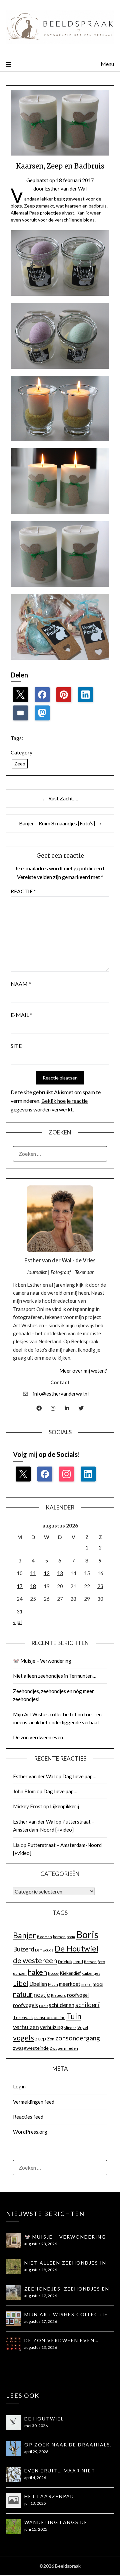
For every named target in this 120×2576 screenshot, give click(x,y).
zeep (40, 2038)
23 (100, 1586)
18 (33, 1586)
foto (101, 1962)
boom (71, 1937)
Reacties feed (28, 2117)
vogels (23, 2038)
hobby (53, 1973)
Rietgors (58, 1995)
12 (47, 1573)
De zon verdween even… (40, 1737)
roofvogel (78, 1995)
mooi (98, 1984)
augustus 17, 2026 (41, 2296)
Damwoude (44, 1950)
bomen (59, 1937)
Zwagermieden (64, 2048)
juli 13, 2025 (35, 2503)
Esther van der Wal (66, 189)
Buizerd (23, 1949)
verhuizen (26, 2027)
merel (86, 1984)
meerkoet (70, 1984)
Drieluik (65, 1962)
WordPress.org (30, 2132)
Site (16, 1046)
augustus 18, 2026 (41, 2270)
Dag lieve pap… (79, 1776)
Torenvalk (23, 2017)
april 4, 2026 (35, 2478)
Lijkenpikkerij (64, 1806)
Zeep (20, 764)
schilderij (88, 2005)
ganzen (20, 1973)
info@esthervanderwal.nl (61, 1394)
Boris (87, 1934)
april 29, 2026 (36, 2452)
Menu (107, 64)
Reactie (23, 891)
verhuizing (52, 2027)
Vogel (83, 2027)
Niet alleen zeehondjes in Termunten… (55, 1676)
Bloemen (44, 1937)
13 (60, 1573)
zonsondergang (78, 2038)
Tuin (74, 2016)
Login (19, 2086)
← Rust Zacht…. (60, 798)
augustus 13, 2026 (41, 2347)
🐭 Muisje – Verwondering (42, 1661)
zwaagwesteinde (31, 2048)
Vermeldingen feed (34, 2102)
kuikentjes (91, 1973)
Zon (51, 2039)
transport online (50, 2017)
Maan (53, 1984)
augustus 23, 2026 (41, 2244)
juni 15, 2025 (36, 2529)
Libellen (38, 1984)
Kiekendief (70, 1973)
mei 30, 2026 (36, 2426)
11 (33, 1573)
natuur (23, 1994)
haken (37, 1972)
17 (20, 1586)
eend (78, 1961)
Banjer (24, 1935)
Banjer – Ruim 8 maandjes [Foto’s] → (60, 823)
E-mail (21, 1015)
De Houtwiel (76, 1948)
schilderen (61, 2005)
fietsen (90, 1962)
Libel (21, 1983)
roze (43, 2005)
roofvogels (25, 2005)
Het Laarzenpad (49, 2496)
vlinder (70, 2028)
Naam (21, 984)
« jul (17, 1622)
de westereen (35, 1960)
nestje (42, 1995)
